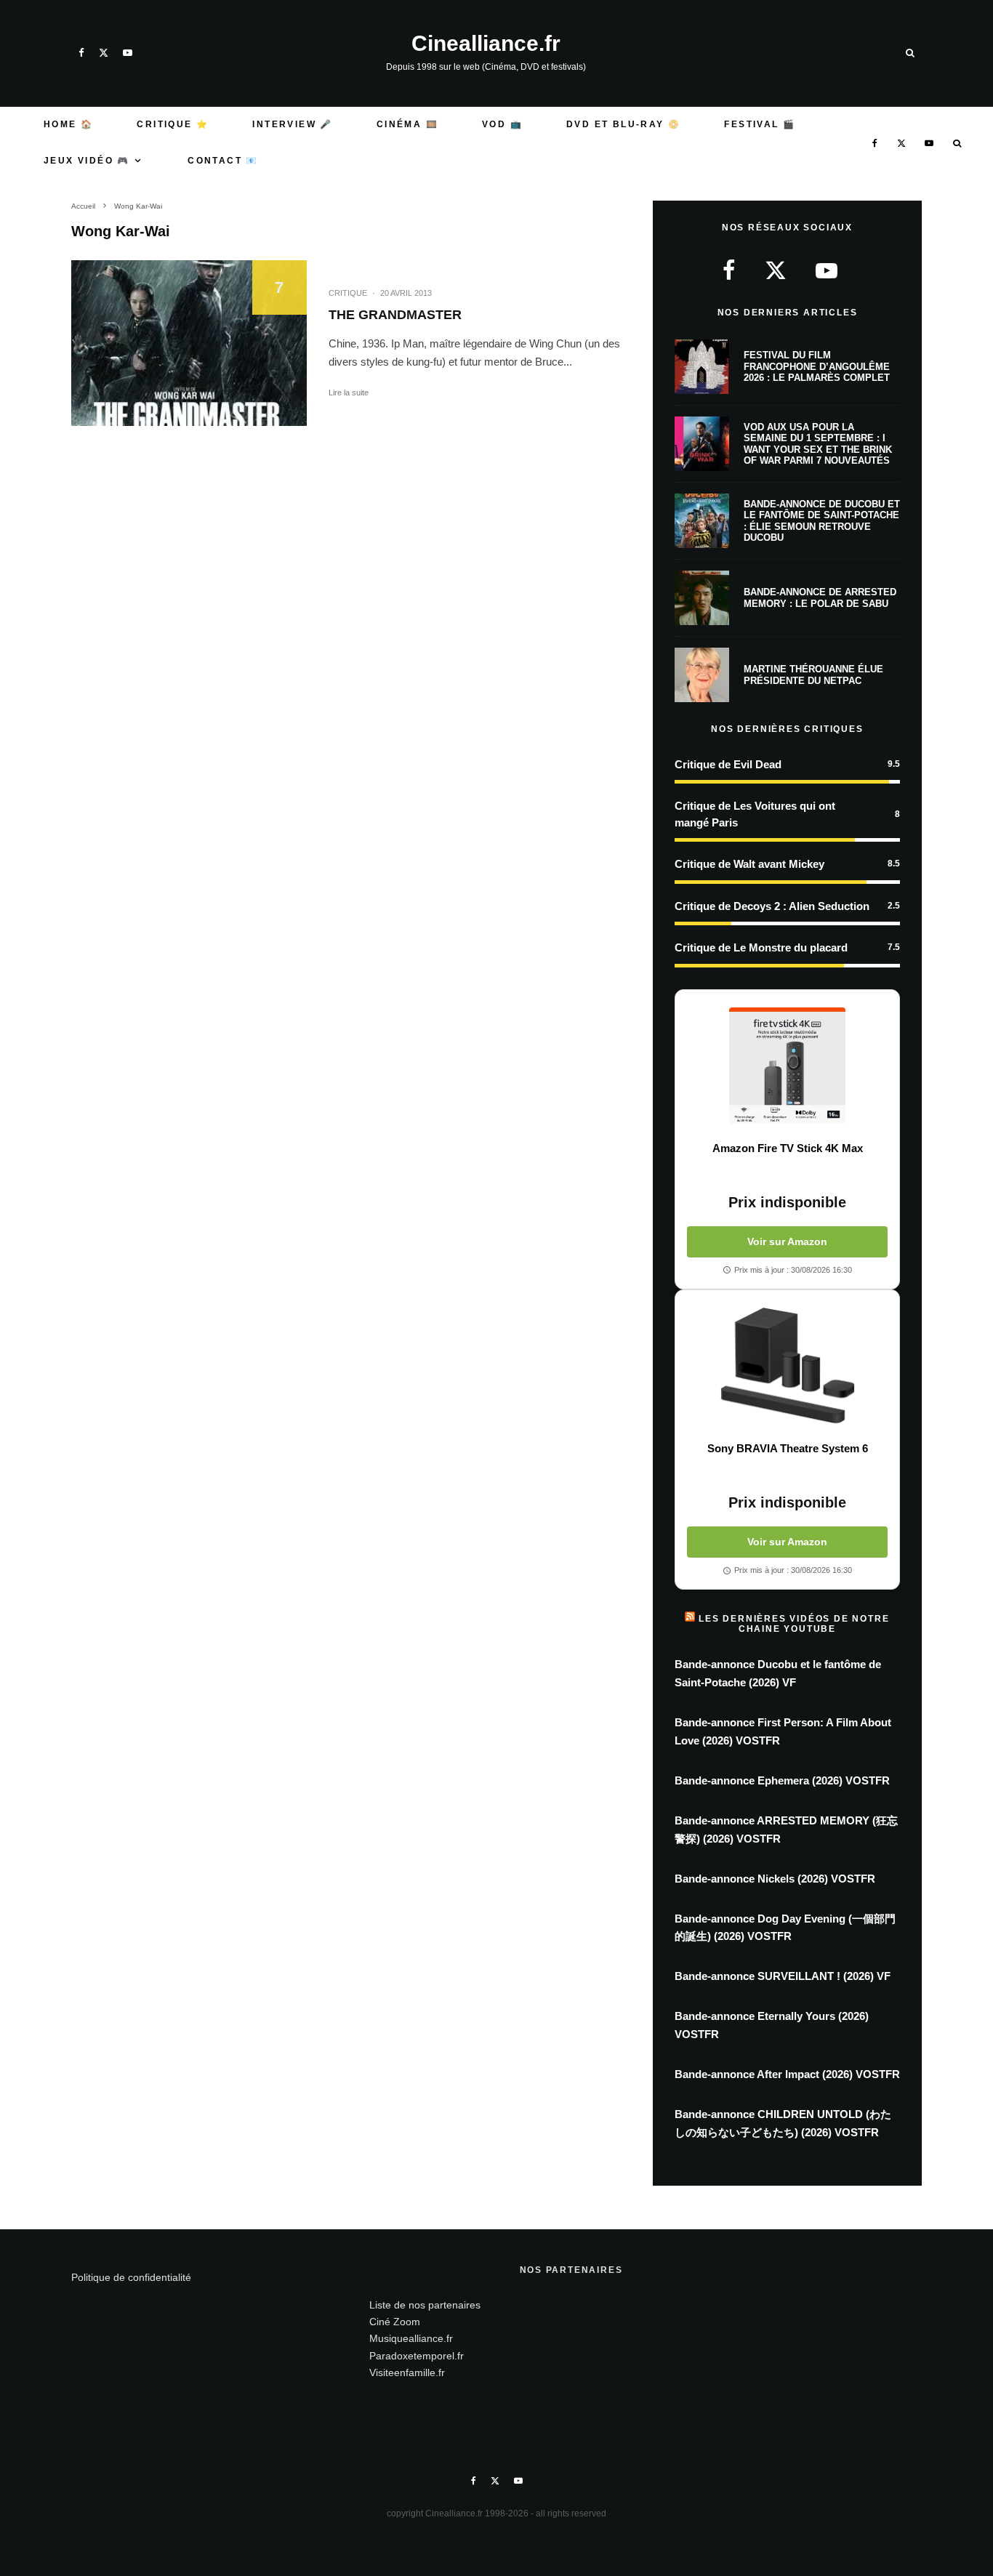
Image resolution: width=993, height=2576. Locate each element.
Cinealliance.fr (486, 44)
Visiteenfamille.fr (407, 2372)
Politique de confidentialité (131, 2277)
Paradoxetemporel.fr (417, 2356)
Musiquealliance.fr (411, 2338)
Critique (348, 293)
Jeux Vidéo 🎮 (87, 161)
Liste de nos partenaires (425, 2305)
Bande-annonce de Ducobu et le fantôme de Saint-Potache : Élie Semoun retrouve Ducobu (822, 521)
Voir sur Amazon (787, 1241)
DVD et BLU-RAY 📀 (623, 124)
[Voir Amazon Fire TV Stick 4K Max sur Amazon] (787, 1066)
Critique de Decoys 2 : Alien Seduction (772, 906)
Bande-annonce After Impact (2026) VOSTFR (787, 2074)
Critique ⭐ (173, 124)
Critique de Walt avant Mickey (749, 864)
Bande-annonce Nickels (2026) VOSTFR (775, 1879)
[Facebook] (81, 53)
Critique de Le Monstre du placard (761, 947)
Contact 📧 (223, 161)
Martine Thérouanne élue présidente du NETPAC (813, 675)
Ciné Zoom (395, 2322)
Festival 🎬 (760, 124)
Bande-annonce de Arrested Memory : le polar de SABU (820, 598)
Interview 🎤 (292, 124)
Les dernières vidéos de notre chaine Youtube (794, 1624)
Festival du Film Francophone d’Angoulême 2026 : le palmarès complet (817, 366)
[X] (104, 53)
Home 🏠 (68, 124)
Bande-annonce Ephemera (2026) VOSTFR (782, 1780)
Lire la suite (349, 393)
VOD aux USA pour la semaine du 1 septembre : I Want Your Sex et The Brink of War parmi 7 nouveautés (818, 444)
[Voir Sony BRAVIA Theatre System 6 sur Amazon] (787, 1366)
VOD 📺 (502, 124)
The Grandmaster (395, 315)
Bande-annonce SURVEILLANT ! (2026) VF (783, 1976)
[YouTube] (128, 53)
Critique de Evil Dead (728, 764)
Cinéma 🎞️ (407, 124)
